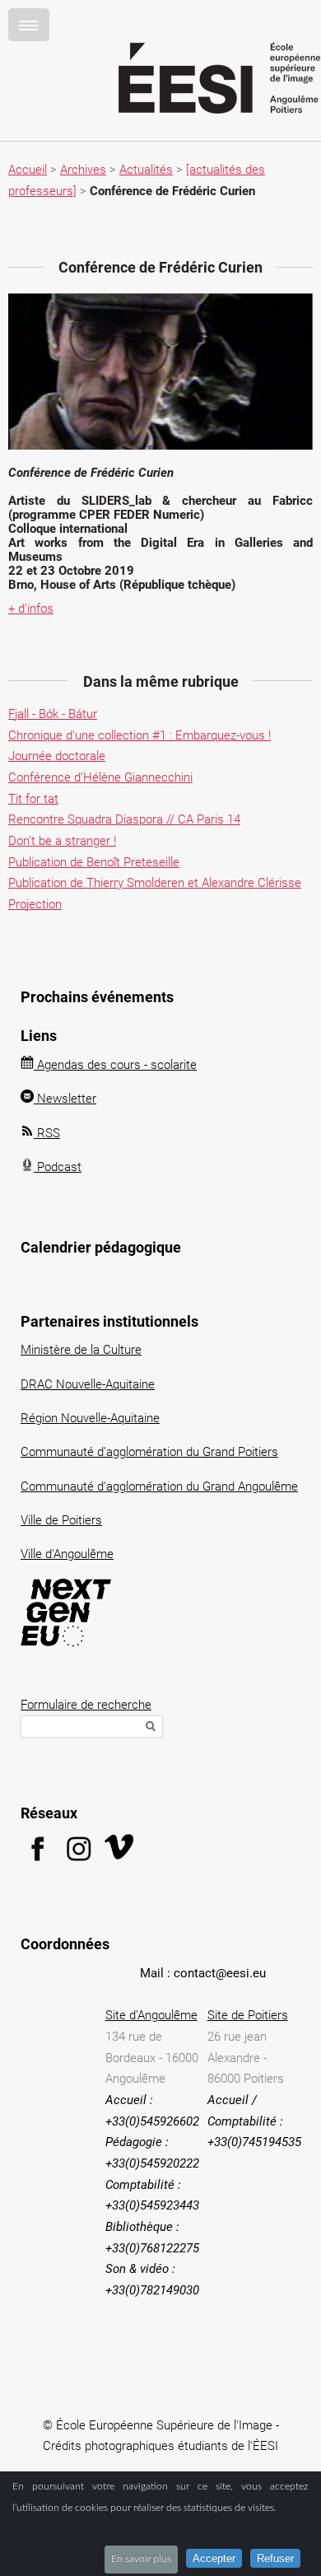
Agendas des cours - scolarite (115, 1065)
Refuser (275, 2558)
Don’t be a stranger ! (62, 841)
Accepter (214, 2558)
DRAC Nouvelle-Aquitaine (88, 1384)
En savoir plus (141, 2559)
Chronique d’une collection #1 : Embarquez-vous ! (140, 735)
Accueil (28, 170)
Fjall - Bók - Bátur (53, 714)
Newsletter (65, 1099)
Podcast (58, 1167)
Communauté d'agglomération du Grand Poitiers (149, 1452)
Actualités (146, 170)
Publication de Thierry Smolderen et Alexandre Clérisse (155, 883)
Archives (83, 170)
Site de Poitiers (248, 2015)
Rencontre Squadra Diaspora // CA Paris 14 (124, 819)
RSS (47, 1133)
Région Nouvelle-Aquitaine (90, 1418)
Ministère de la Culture (81, 1350)
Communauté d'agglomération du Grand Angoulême (159, 1486)
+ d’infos (31, 609)
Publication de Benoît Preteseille (94, 862)
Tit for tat (33, 799)
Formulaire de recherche (86, 1705)
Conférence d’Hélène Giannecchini (100, 777)
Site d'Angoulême (151, 2015)
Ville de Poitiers (61, 1520)
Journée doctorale (57, 756)
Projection (35, 904)
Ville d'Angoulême (67, 1554)
